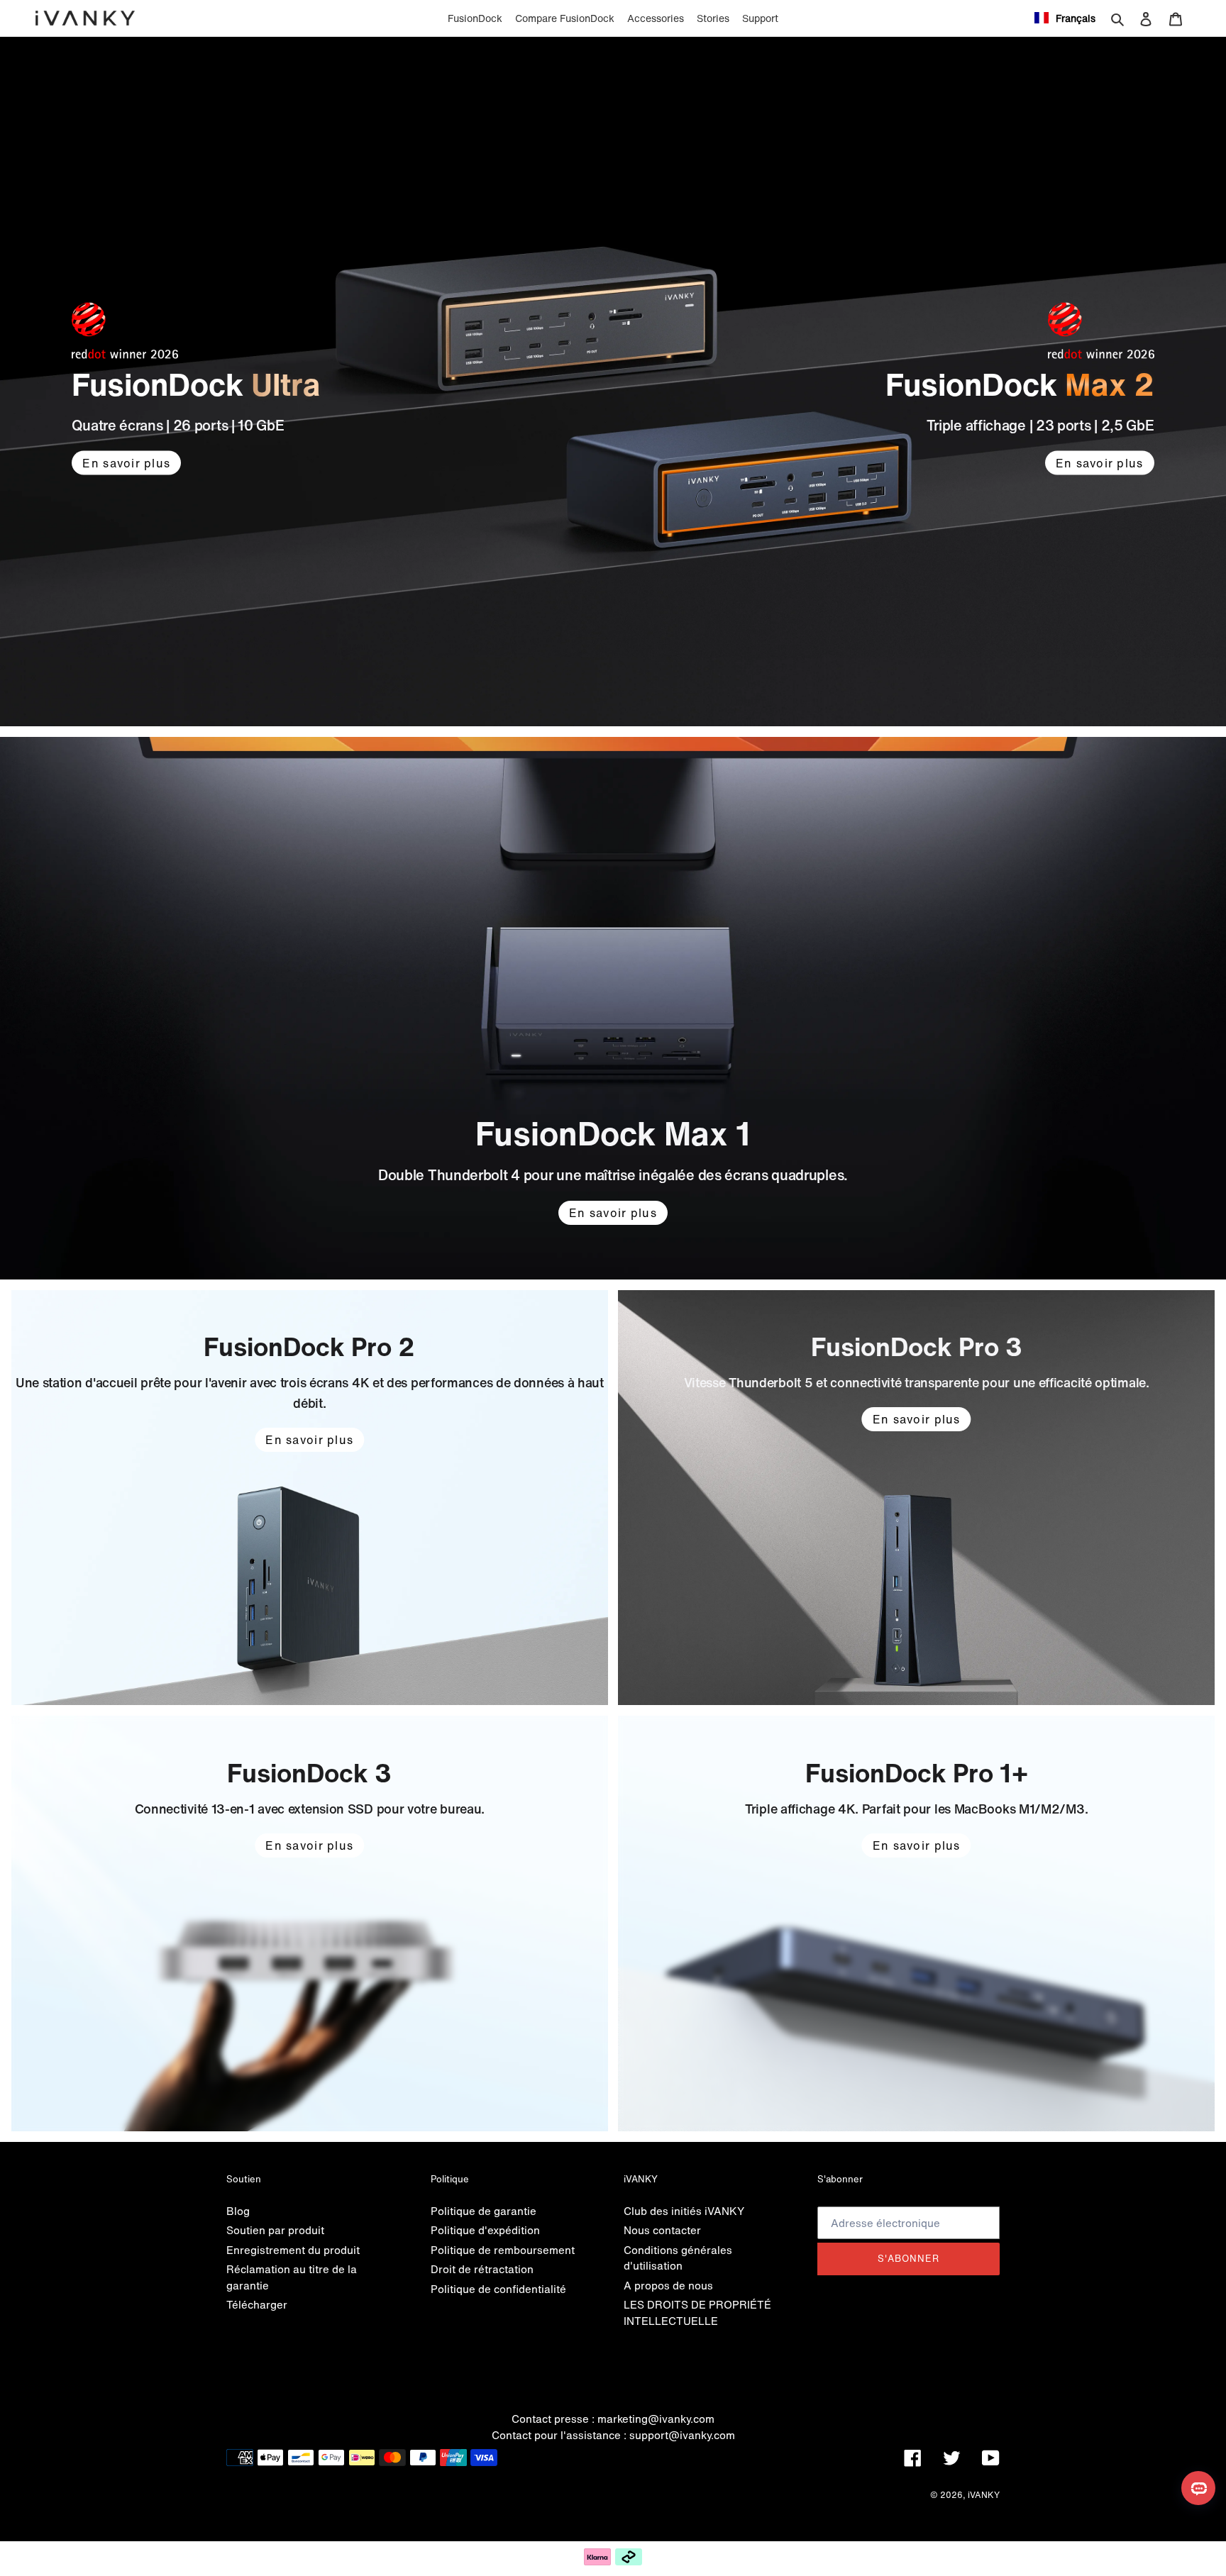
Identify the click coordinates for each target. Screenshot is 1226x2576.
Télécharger (257, 2304)
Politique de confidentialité (498, 2289)
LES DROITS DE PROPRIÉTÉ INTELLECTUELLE (697, 2313)
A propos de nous (668, 2285)
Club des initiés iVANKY (684, 2211)
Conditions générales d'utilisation (678, 2258)
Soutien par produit (275, 2230)
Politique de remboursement (503, 2250)
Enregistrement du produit (293, 2250)
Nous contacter (662, 2230)
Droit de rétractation (482, 2269)
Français (1076, 18)
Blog (238, 2211)
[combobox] (1065, 18)
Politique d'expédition (485, 2230)
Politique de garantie (484, 2211)
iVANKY (984, 2495)
